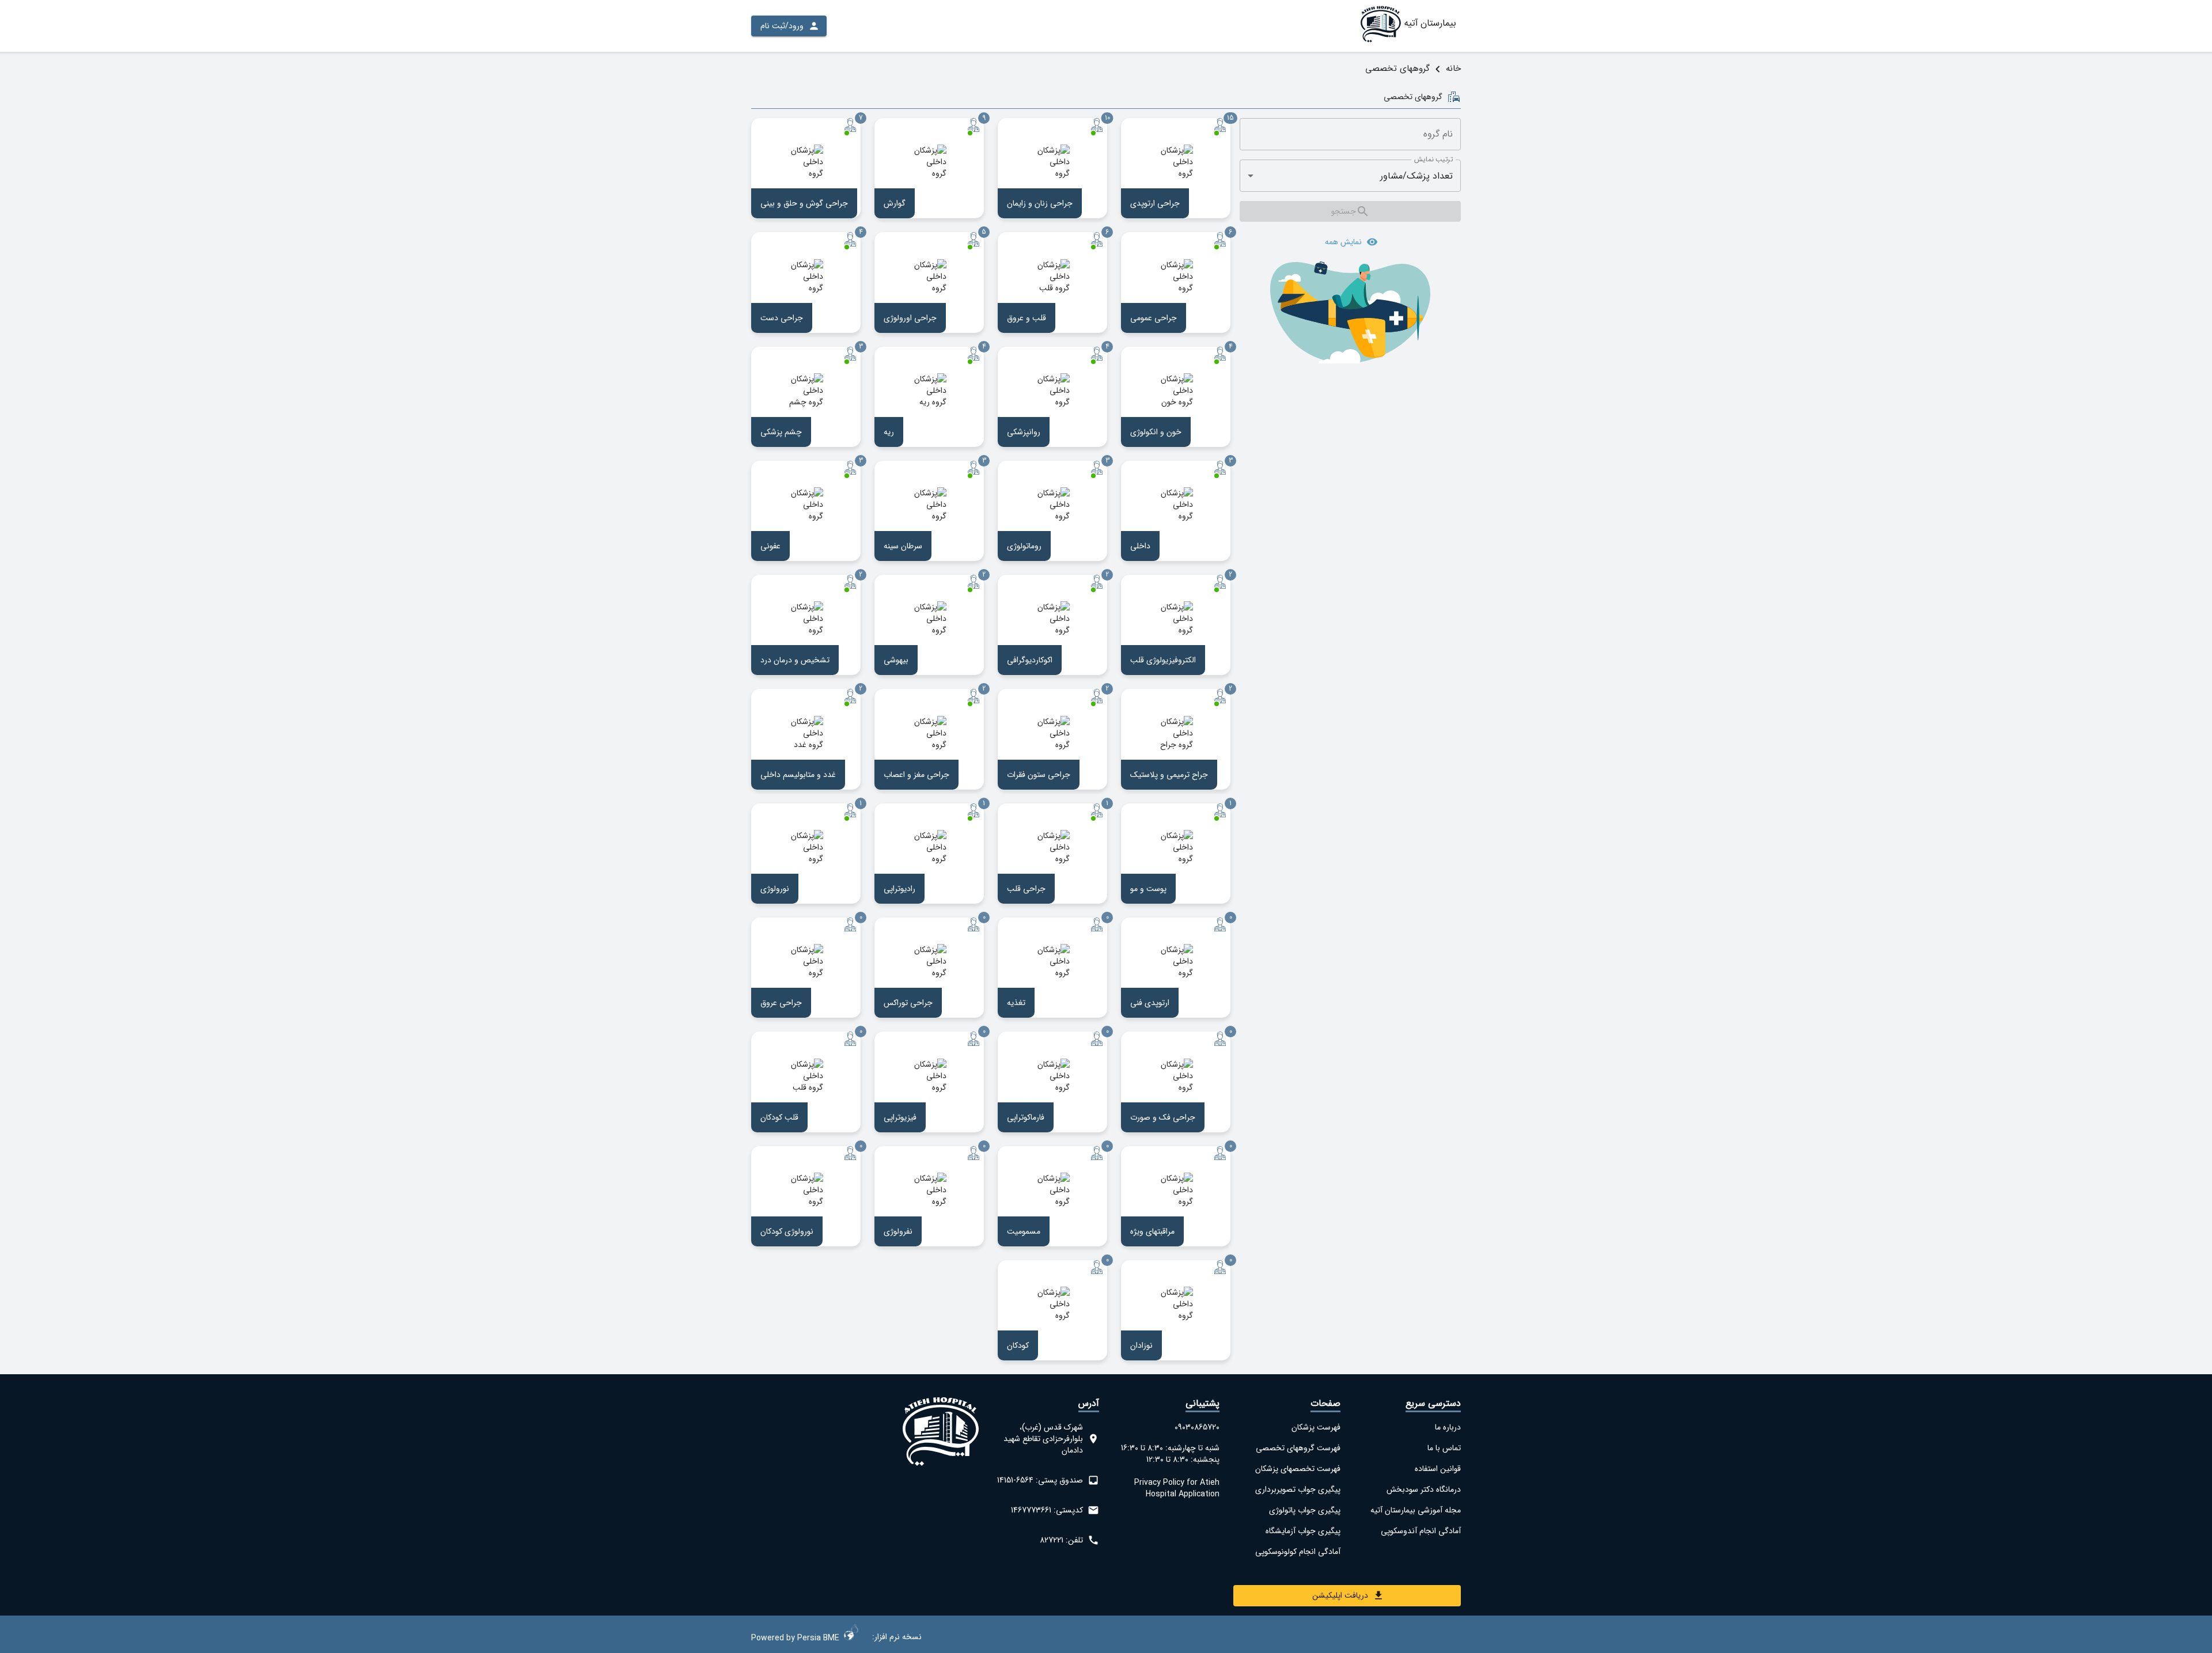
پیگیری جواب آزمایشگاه (1303, 1531)
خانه (1453, 69)
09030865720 (1197, 1427)
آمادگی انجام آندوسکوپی (1421, 1531)
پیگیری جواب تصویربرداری (1298, 1489)
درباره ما (1448, 1427)
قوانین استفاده (1438, 1469)
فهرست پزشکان (1316, 1427)
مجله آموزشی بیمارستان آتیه (1416, 1510)
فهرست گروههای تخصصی (1298, 1448)
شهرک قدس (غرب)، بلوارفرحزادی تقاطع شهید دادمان (1043, 1439)
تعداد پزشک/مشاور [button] (1416, 176)
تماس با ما (1444, 1448)
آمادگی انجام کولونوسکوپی (1298, 1552)
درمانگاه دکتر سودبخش (1424, 1489)
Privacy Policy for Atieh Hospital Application (1177, 1488)
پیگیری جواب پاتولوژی (1304, 1510)
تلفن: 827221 (1061, 1540)
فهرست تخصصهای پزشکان (1298, 1469)
